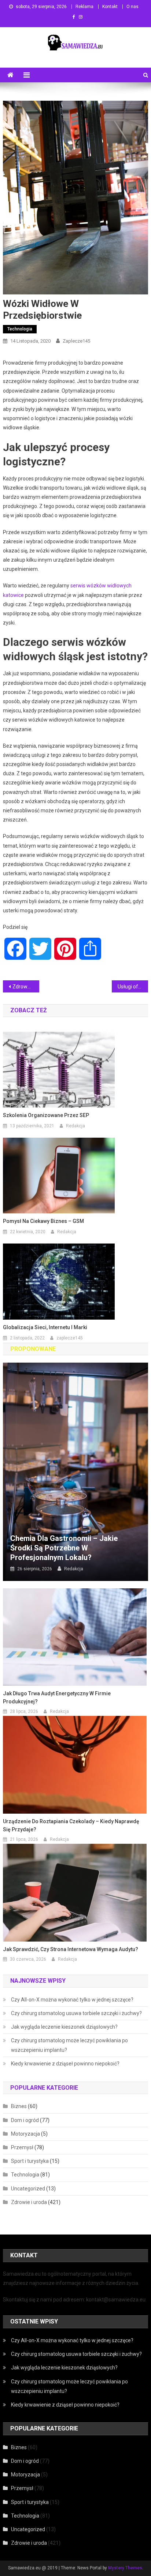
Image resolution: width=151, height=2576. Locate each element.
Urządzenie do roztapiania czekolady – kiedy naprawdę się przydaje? (71, 1825)
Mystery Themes (125, 2568)
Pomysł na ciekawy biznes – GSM (43, 1221)
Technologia (20, 329)
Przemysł (22, 2147)
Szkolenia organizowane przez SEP (46, 1115)
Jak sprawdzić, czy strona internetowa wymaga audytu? (71, 1949)
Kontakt (110, 7)
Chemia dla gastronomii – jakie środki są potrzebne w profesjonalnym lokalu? (64, 1548)
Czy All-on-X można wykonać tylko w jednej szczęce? (72, 2000)
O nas (132, 7)
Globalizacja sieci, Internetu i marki (45, 1327)
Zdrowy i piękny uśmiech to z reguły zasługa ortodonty (26, 987)
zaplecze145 (76, 341)
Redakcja (75, 1126)
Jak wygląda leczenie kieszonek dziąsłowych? (64, 2027)
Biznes (19, 2106)
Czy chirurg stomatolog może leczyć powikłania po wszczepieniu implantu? (69, 2045)
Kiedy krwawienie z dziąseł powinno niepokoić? (65, 2064)
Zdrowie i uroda (29, 2202)
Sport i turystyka (30, 2161)
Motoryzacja (25, 2134)
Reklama (84, 7)
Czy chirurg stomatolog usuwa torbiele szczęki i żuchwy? (76, 2013)
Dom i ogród (25, 2120)
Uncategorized (28, 2189)
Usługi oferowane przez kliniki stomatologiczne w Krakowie (133, 987)
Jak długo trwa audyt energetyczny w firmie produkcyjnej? (57, 1697)
